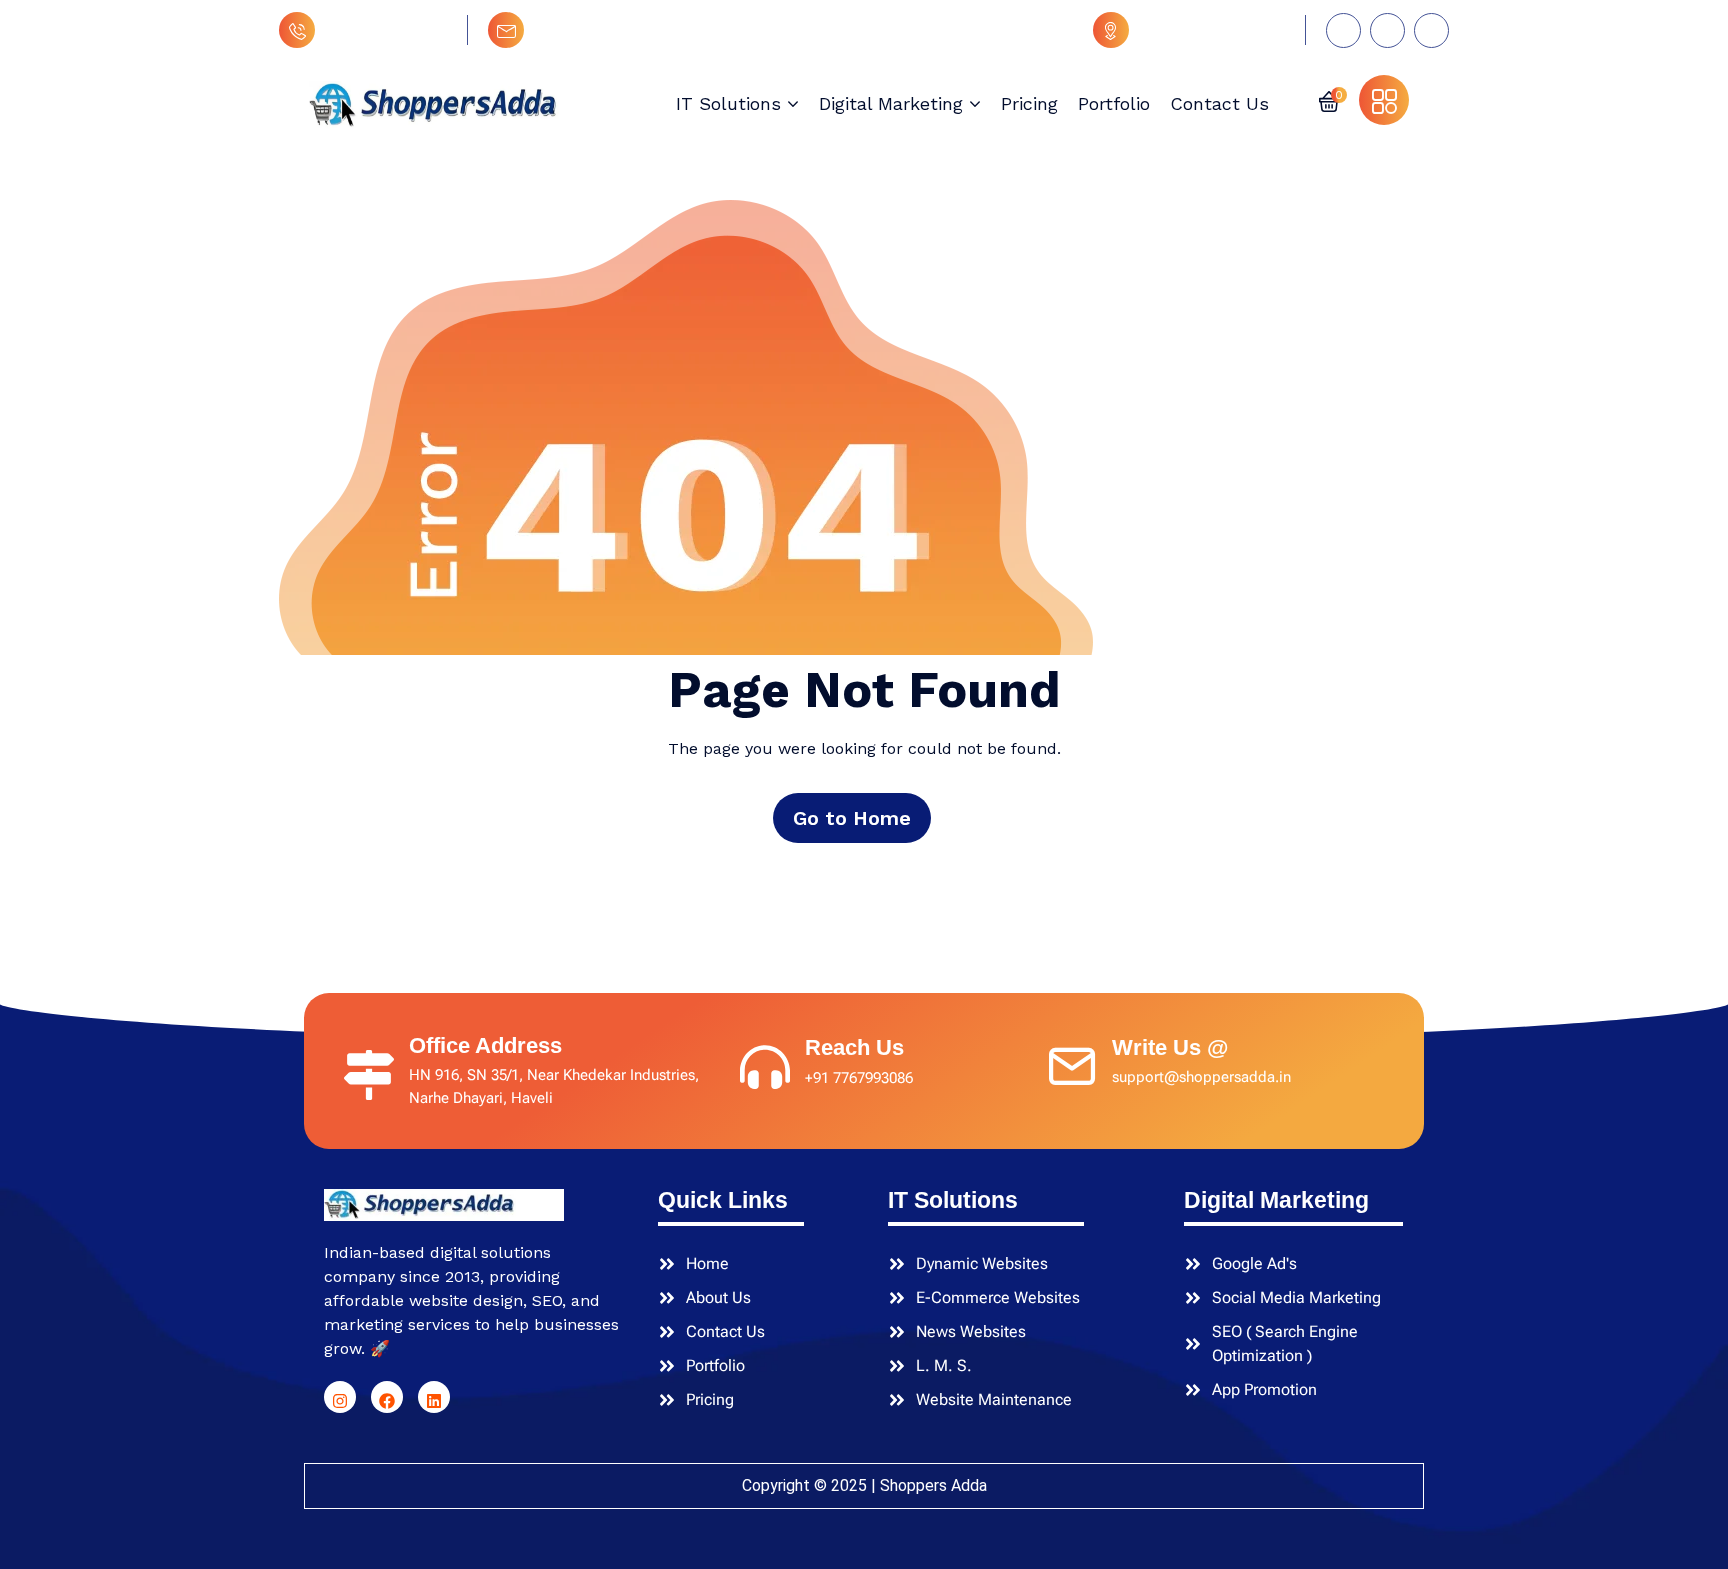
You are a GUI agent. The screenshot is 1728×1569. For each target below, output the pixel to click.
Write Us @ (1170, 1047)
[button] (1329, 100)
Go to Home (852, 818)
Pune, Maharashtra (1212, 29)
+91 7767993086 (386, 29)
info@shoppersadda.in (619, 29)
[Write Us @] (1072, 1062)
